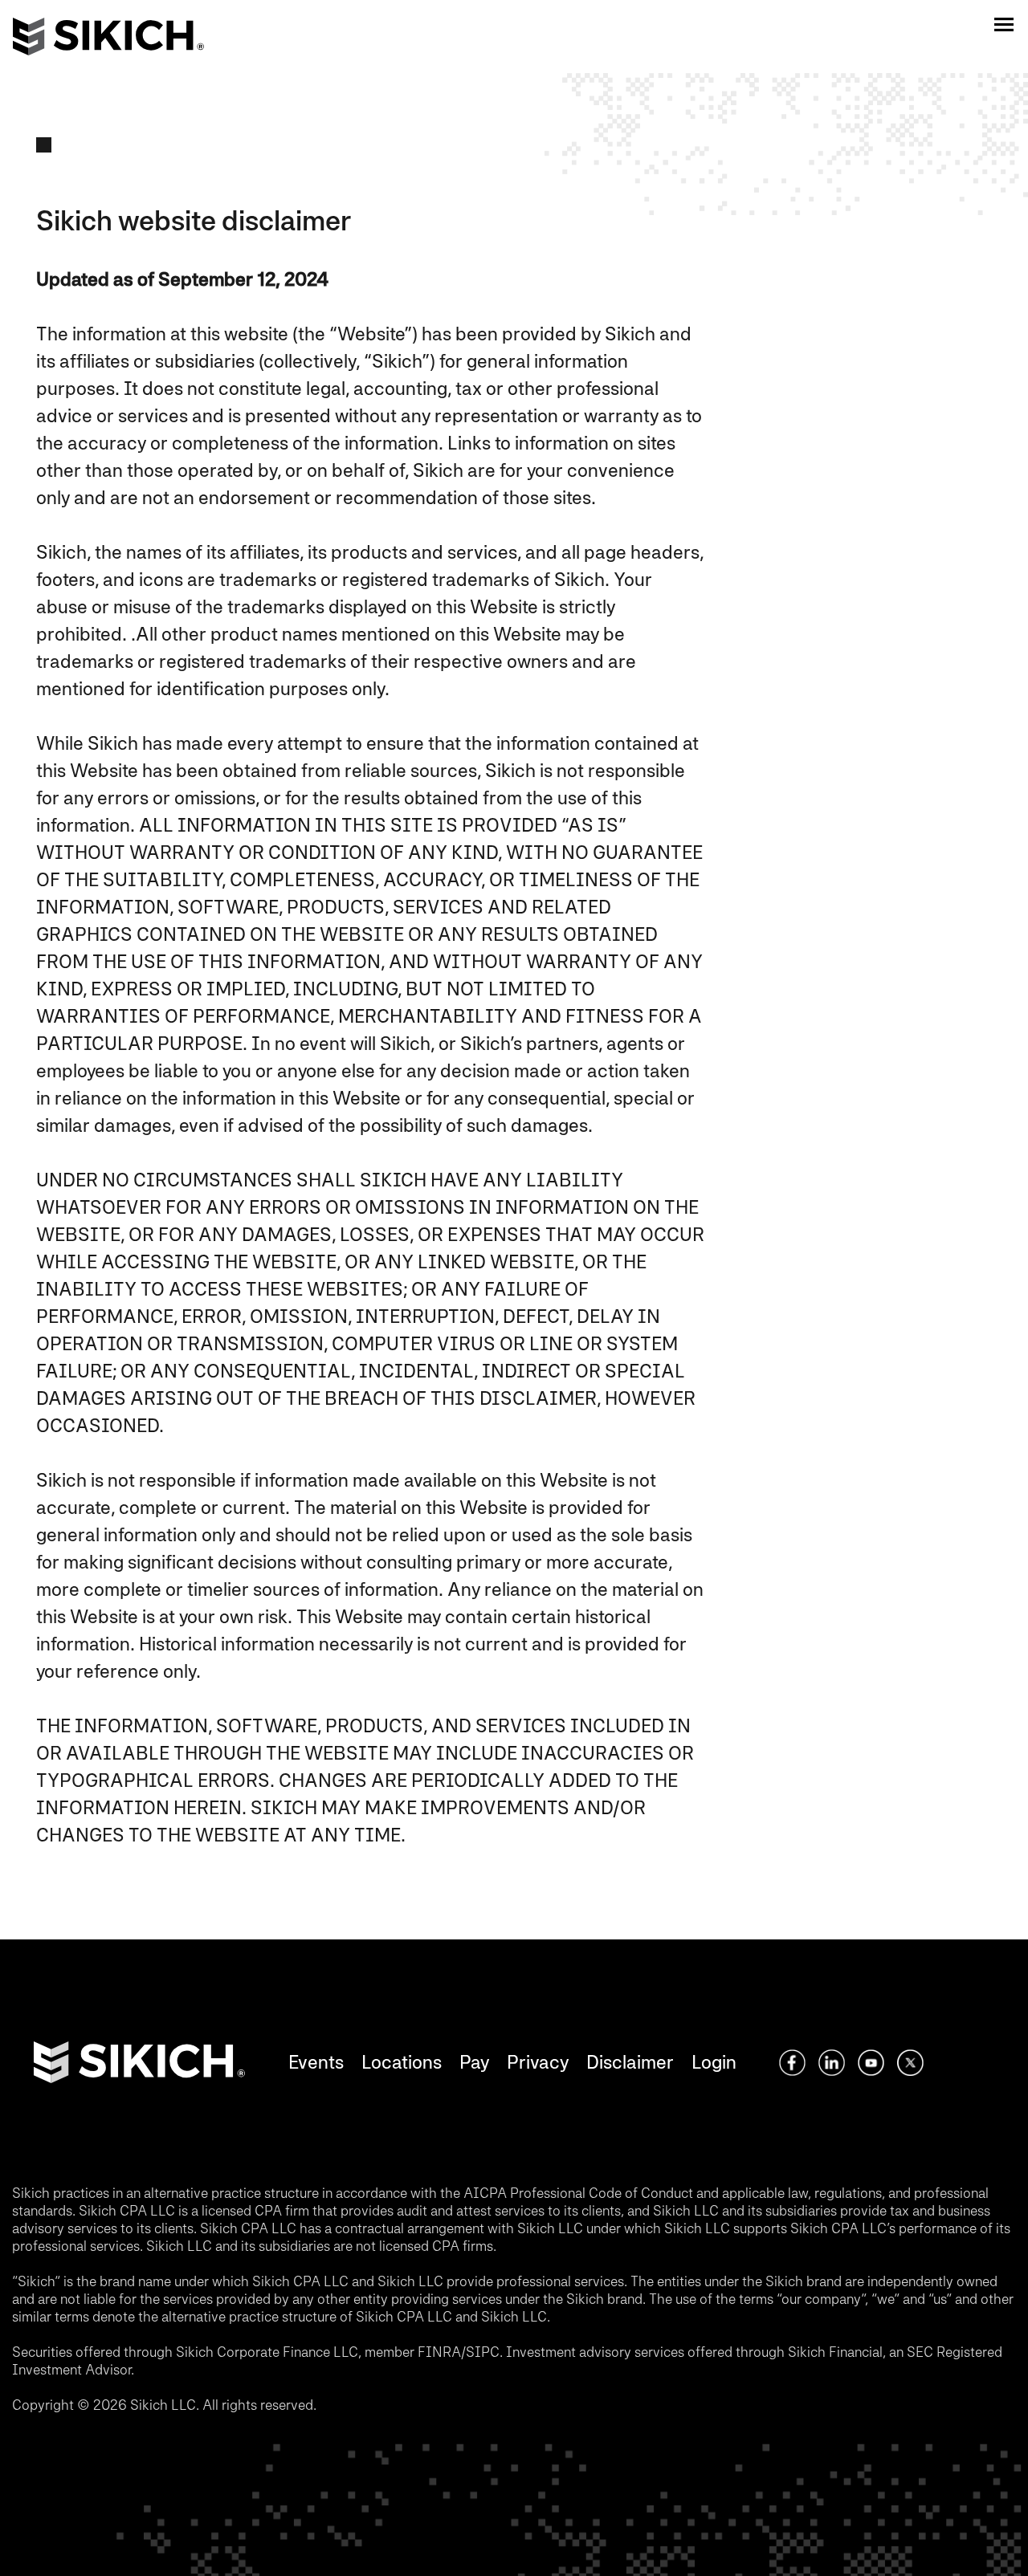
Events (316, 2062)
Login (714, 2062)
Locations (402, 2062)
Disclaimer (630, 2062)
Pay (474, 2062)
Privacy (538, 2062)
